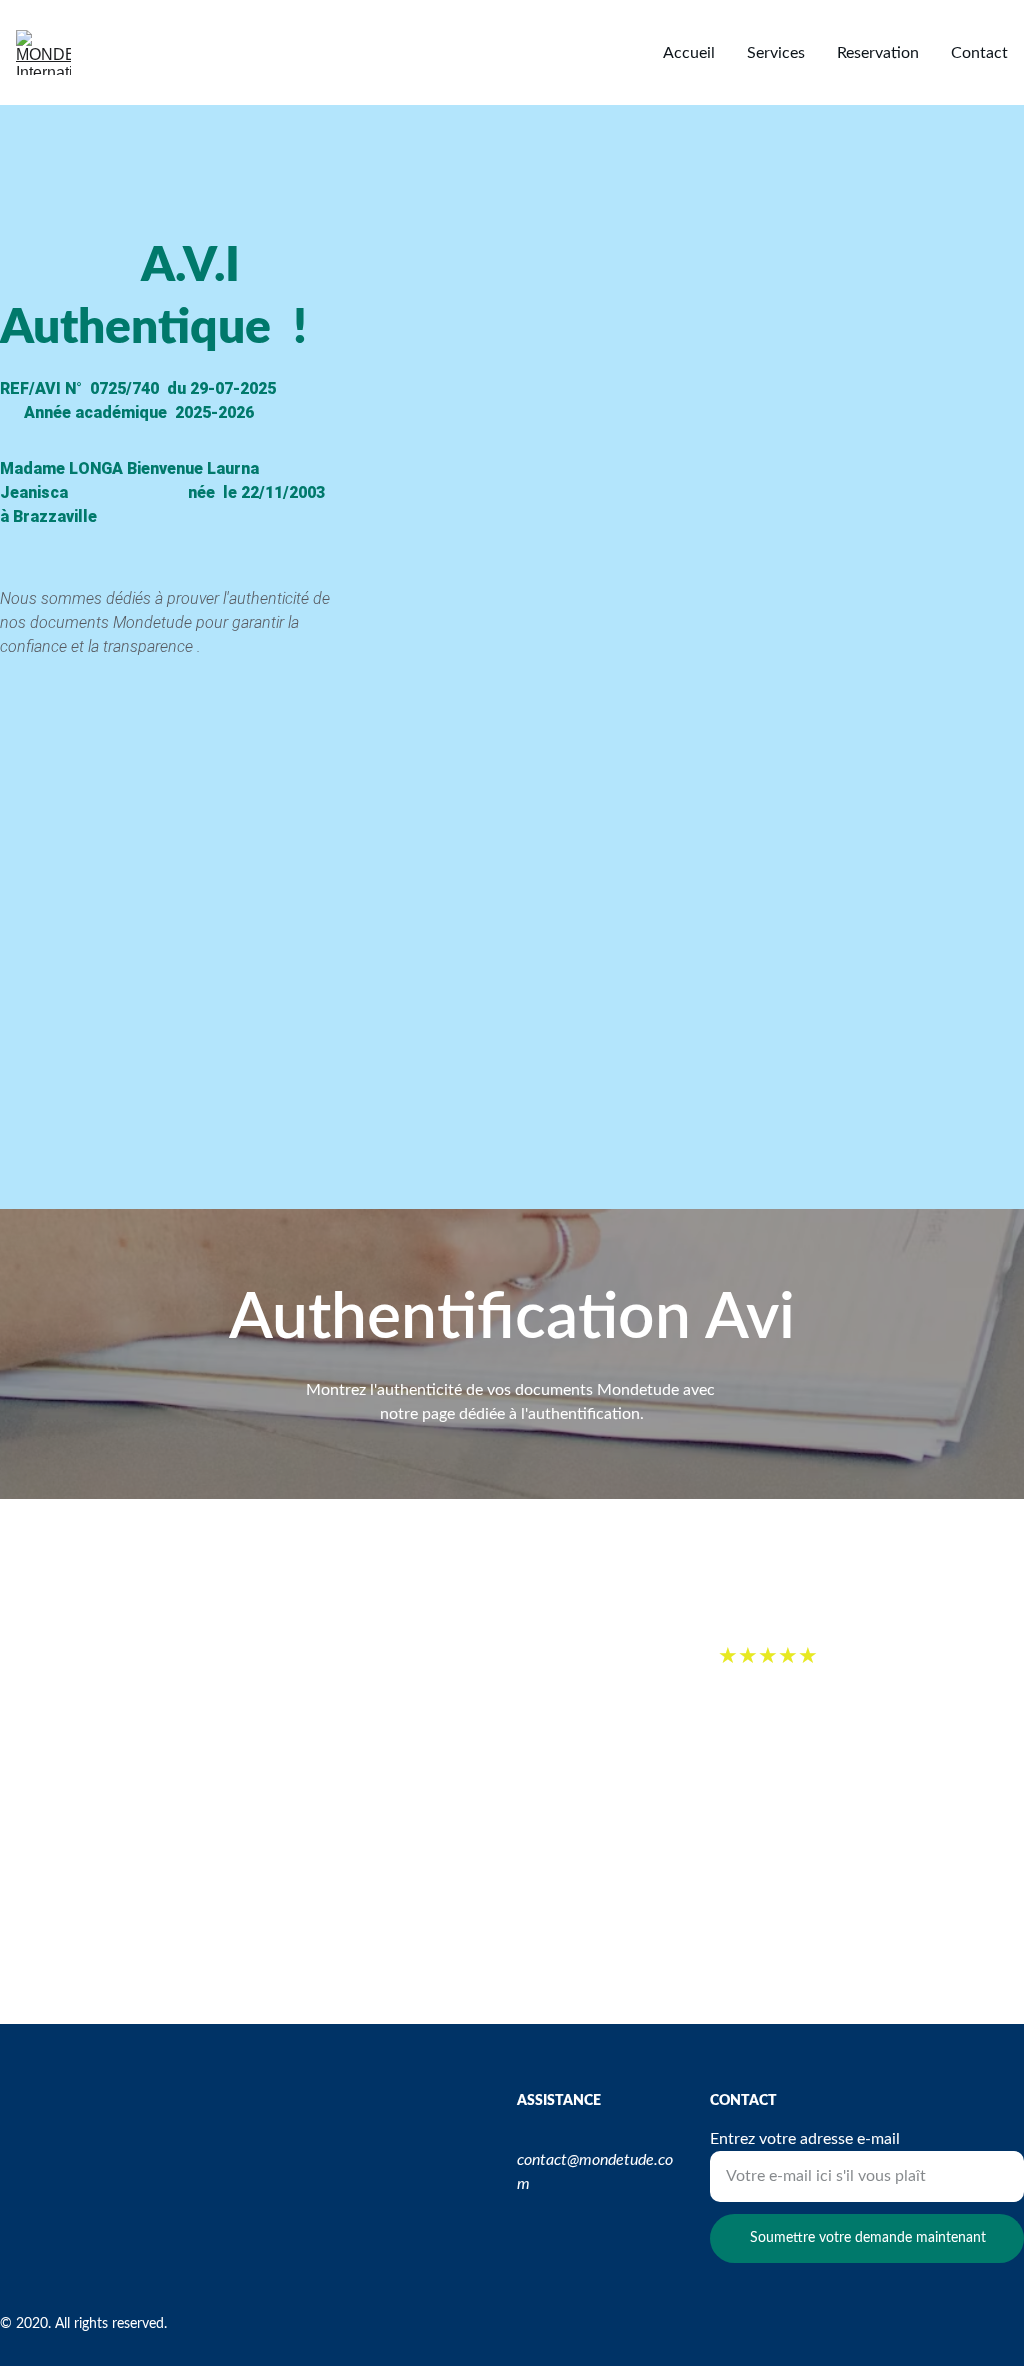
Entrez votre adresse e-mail (805, 2139)
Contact (979, 53)
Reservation (878, 53)
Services (776, 53)
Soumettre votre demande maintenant (868, 2238)
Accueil (689, 53)
